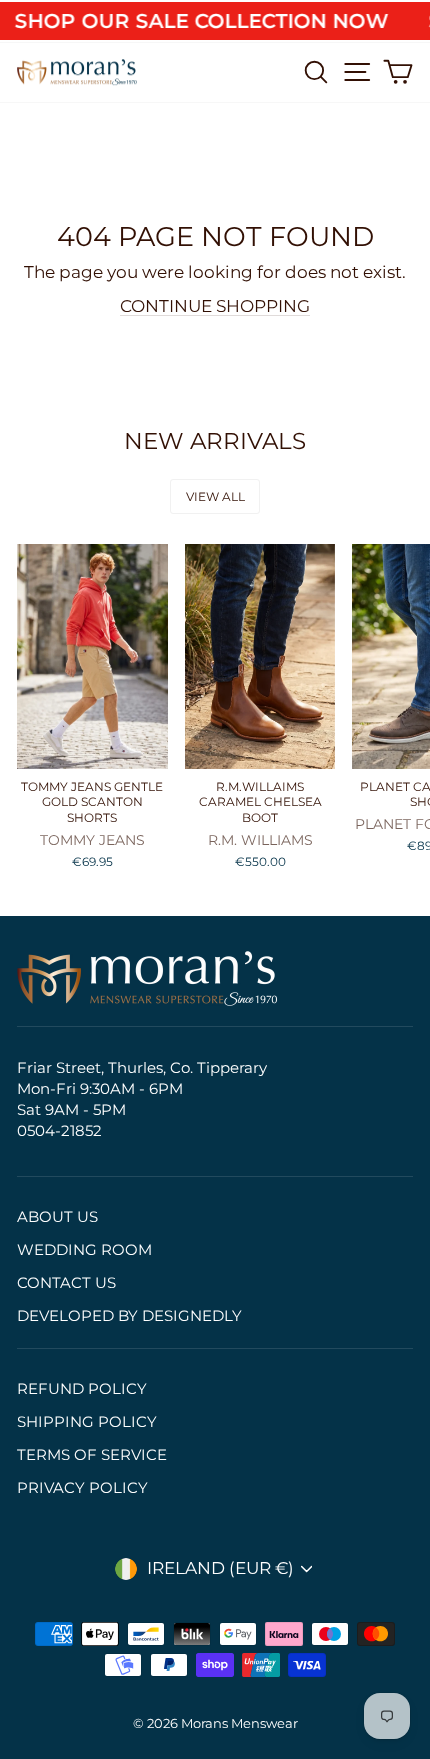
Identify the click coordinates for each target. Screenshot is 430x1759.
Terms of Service (92, 1454)
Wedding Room (84, 1249)
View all (215, 496)
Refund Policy (82, 1388)
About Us (57, 1216)
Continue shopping (215, 306)
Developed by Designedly (129, 1315)
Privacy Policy (82, 1487)
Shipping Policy (87, 1421)
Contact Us (66, 1282)
